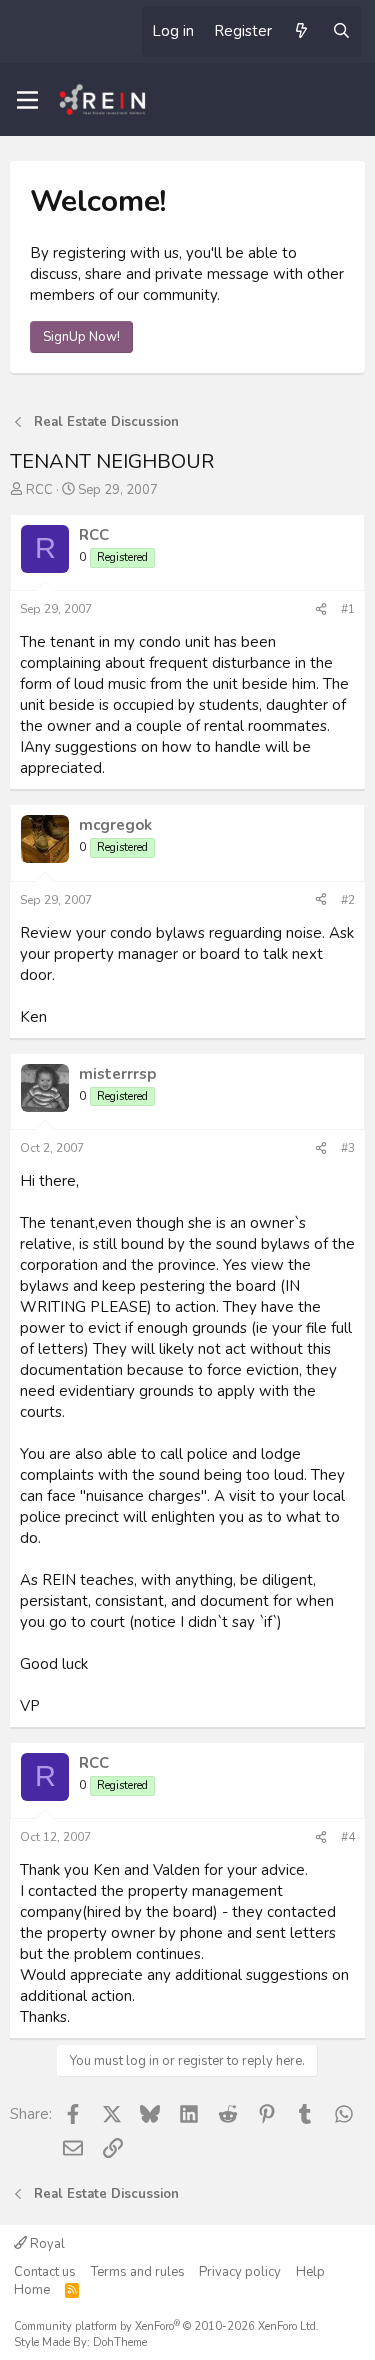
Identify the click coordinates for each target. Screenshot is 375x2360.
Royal (46, 2244)
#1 (348, 609)
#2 (348, 900)
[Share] (321, 609)
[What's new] (301, 31)
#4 (348, 1837)
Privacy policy (240, 2272)
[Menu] (27, 100)
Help (310, 2272)
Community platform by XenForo (166, 2326)
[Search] (341, 31)
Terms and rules (138, 2272)
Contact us (45, 2272)
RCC (39, 490)
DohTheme (120, 2342)
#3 (348, 1148)
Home (32, 2290)
